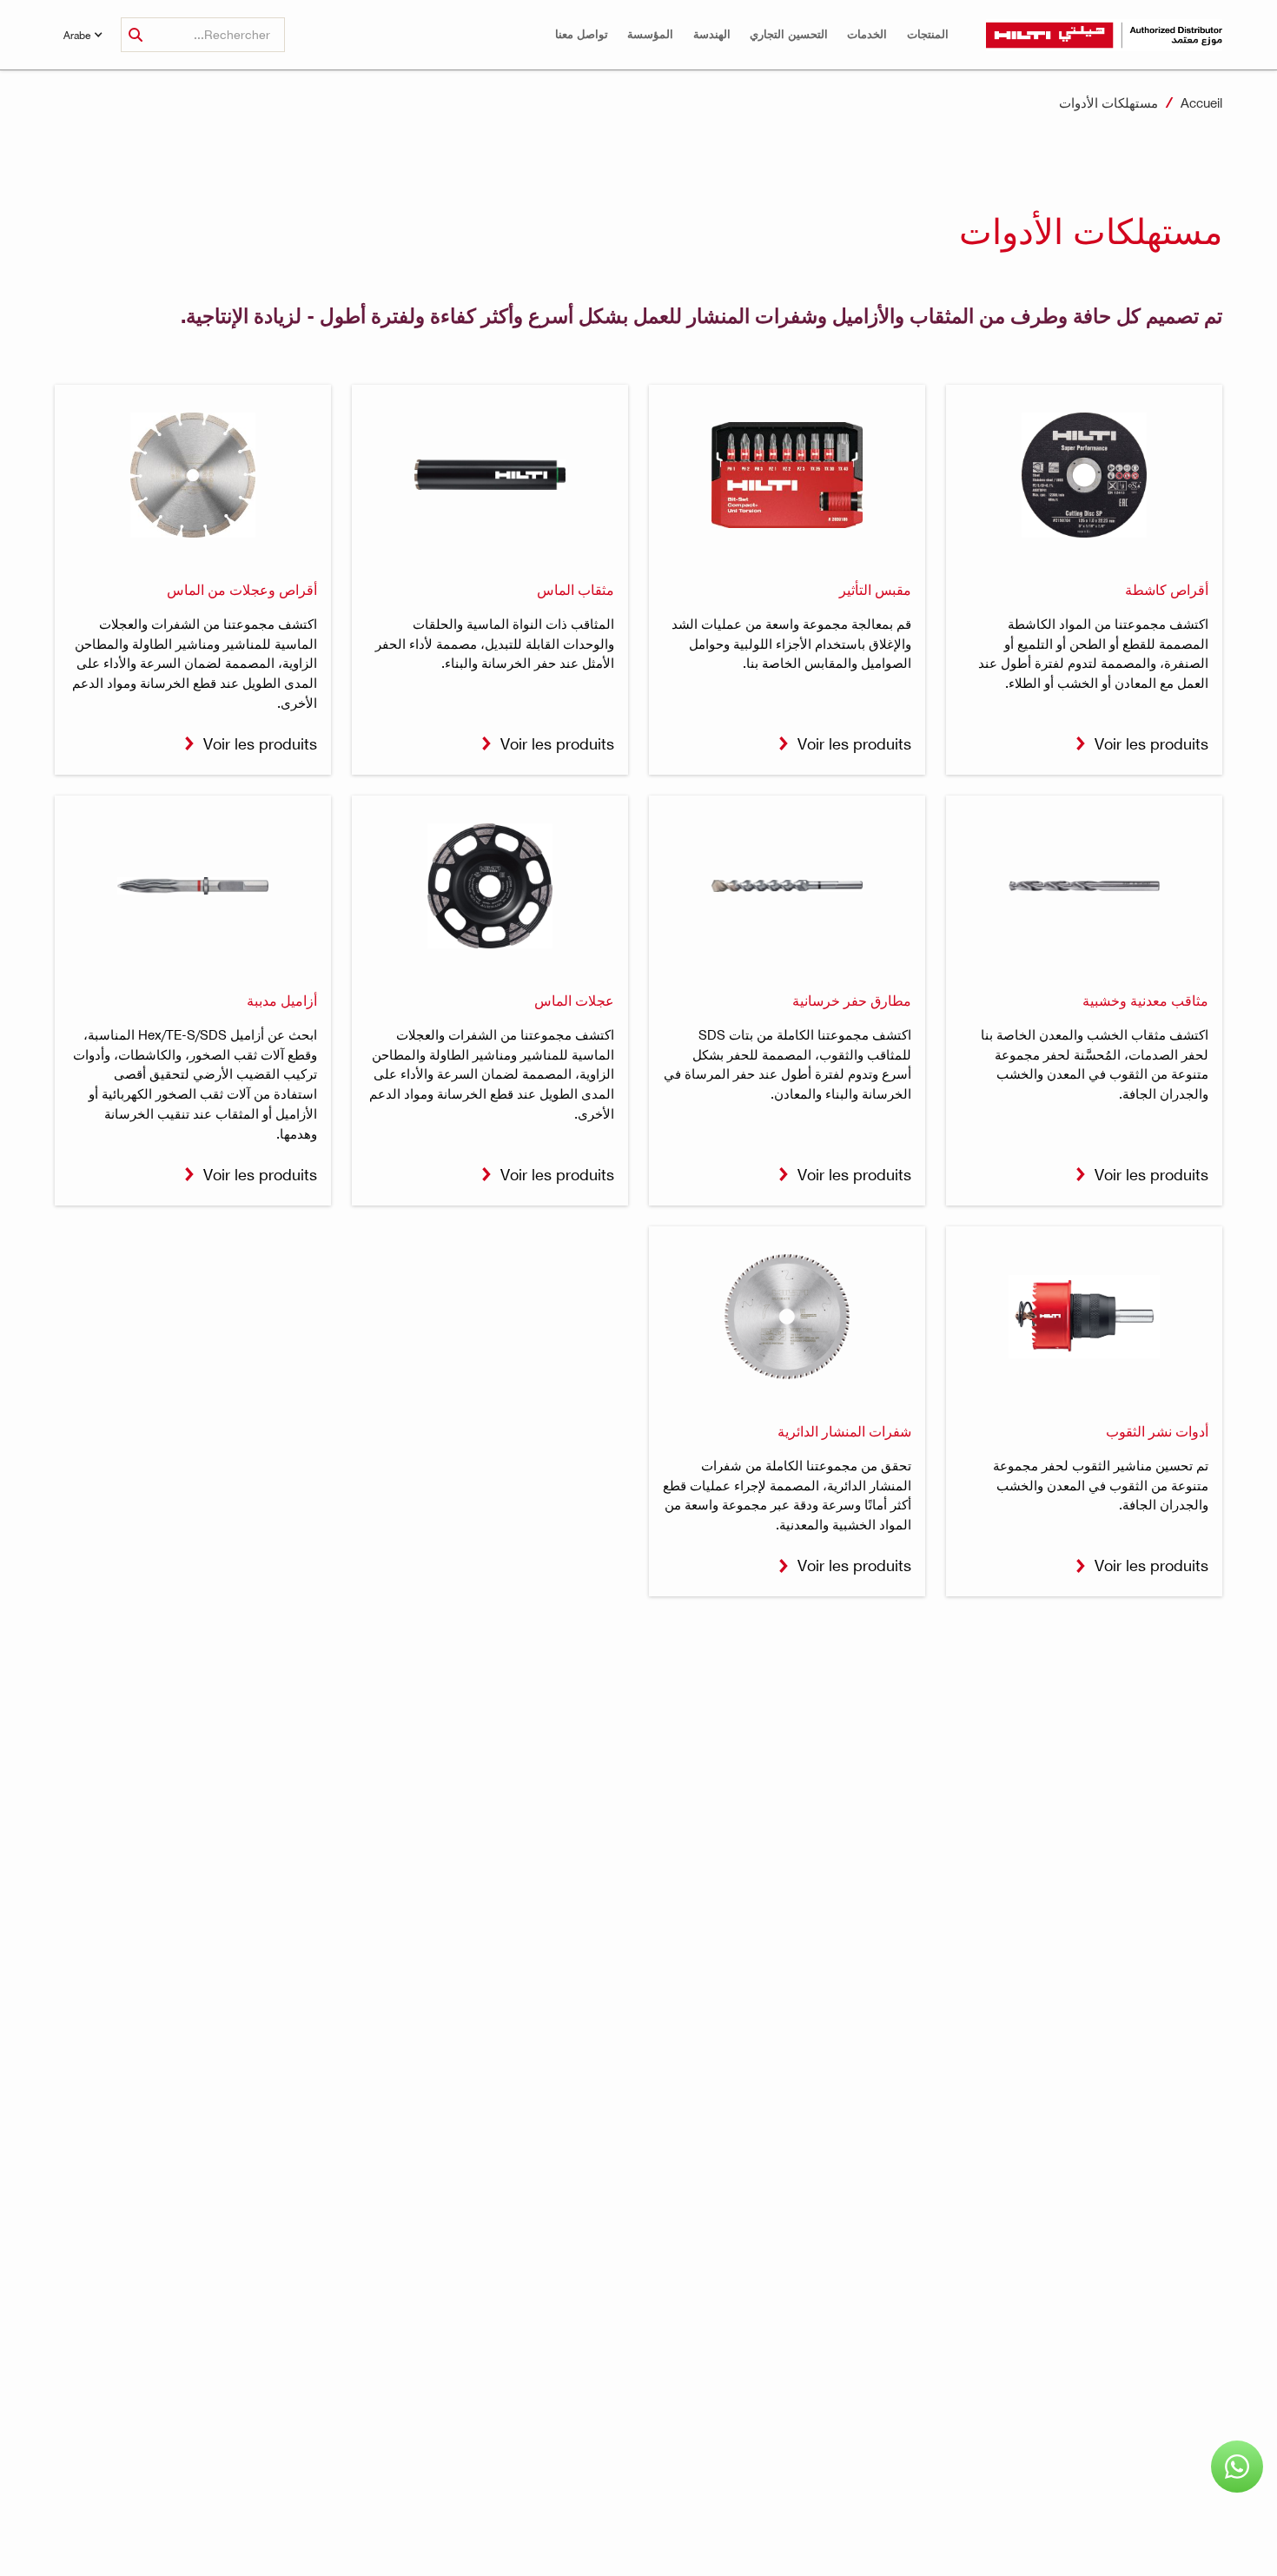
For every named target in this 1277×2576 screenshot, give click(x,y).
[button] (928, 34)
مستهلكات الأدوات (1108, 102)
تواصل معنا (582, 34)
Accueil (1201, 102)
